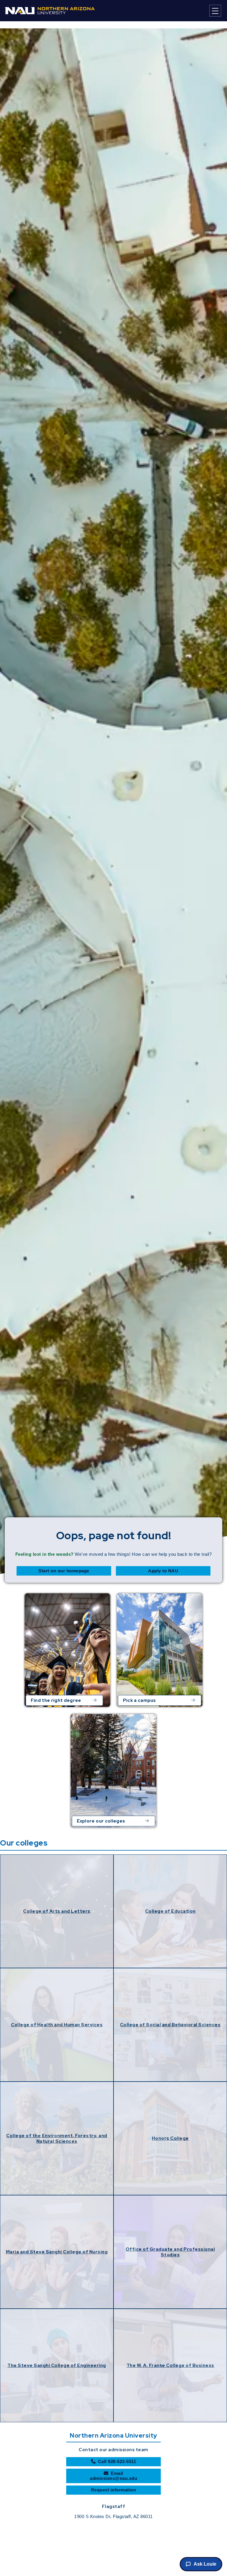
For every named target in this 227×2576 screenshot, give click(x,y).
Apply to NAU (163, 1571)
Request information (114, 2490)
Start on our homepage (64, 1571)
